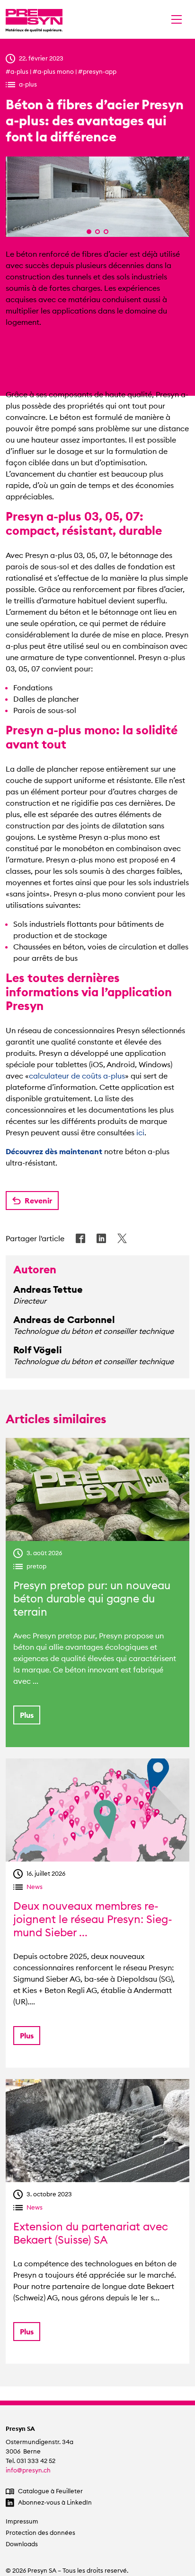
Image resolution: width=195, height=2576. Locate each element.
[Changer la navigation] (177, 19)
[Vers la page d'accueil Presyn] (34, 19)
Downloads (22, 2544)
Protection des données (40, 2533)
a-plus (28, 84)
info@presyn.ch (28, 2470)
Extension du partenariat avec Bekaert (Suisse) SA (91, 2233)
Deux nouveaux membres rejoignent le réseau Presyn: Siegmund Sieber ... (93, 1919)
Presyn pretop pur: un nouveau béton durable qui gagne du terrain (92, 1599)
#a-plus (17, 71)
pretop (36, 1566)
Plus (27, 1715)
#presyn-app (97, 71)
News (35, 1887)
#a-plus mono (53, 71)
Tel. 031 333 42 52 (31, 2461)
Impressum (22, 2521)
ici (140, 1132)
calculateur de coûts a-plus (77, 1076)
